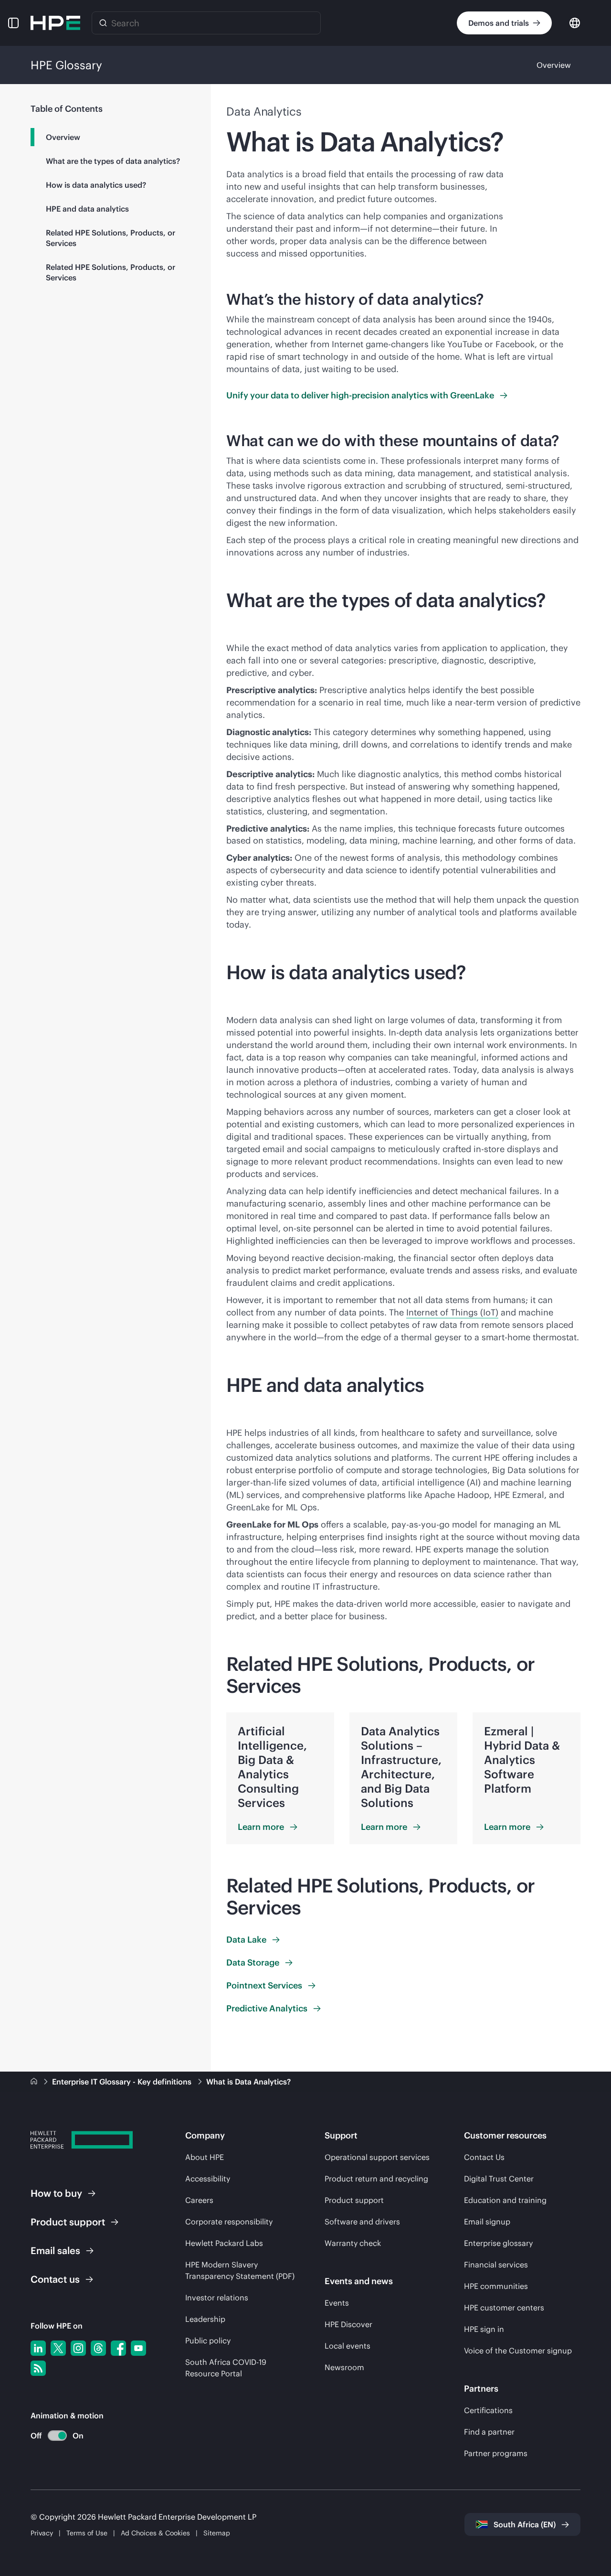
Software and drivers (362, 2222)
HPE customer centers (504, 2308)
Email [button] (55, 2250)
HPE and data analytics (87, 209)
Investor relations (217, 2298)
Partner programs (496, 2453)
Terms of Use (87, 2533)
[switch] (52, 2436)
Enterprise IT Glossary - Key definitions (123, 2082)
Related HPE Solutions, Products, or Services (111, 238)
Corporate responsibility (229, 2222)
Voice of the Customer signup (518, 2351)
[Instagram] (78, 2348)
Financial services (496, 2265)
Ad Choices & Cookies (155, 2533)
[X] (58, 2348)
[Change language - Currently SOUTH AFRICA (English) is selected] (575, 22)
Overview (554, 65)
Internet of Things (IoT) (452, 1312)
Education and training (505, 2200)
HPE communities (496, 2286)
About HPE (205, 2157)
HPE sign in (484, 2329)
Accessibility (208, 2179)
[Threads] (98, 2348)
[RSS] (38, 2368)
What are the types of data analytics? (113, 161)
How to (56, 2193)
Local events (348, 2346)
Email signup (487, 2222)
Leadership (205, 2319)
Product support (354, 2200)
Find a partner (489, 2432)
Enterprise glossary (498, 2243)
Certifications (488, 2410)
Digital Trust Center (499, 2179)
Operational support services (377, 2157)
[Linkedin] (38, 2348)
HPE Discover (348, 2324)
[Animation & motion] (57, 2436)
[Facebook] (118, 2348)
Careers (199, 2200)
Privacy (42, 2533)
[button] (13, 23)
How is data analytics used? (96, 185)
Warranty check (353, 2243)
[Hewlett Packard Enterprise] (55, 23)
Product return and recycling (376, 2179)
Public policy (208, 2341)
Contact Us (484, 2157)
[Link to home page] (35, 2082)
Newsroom (344, 2367)
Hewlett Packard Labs (224, 2243)
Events (337, 2303)
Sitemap (217, 2533)
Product (68, 2222)
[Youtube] (138, 2348)
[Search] (103, 23)
